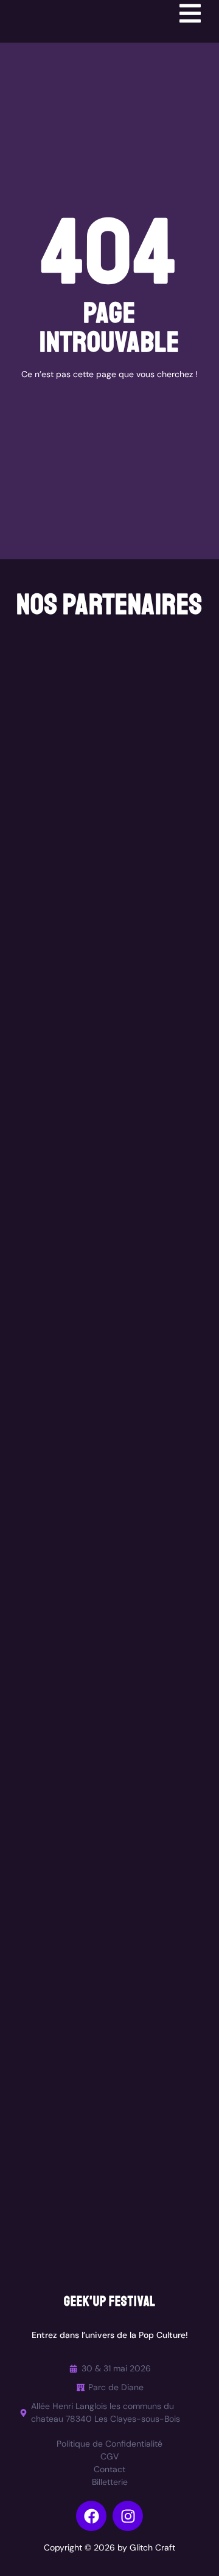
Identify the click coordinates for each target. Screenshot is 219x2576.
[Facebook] (91, 2516)
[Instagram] (128, 2516)
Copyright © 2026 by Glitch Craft (109, 2547)
